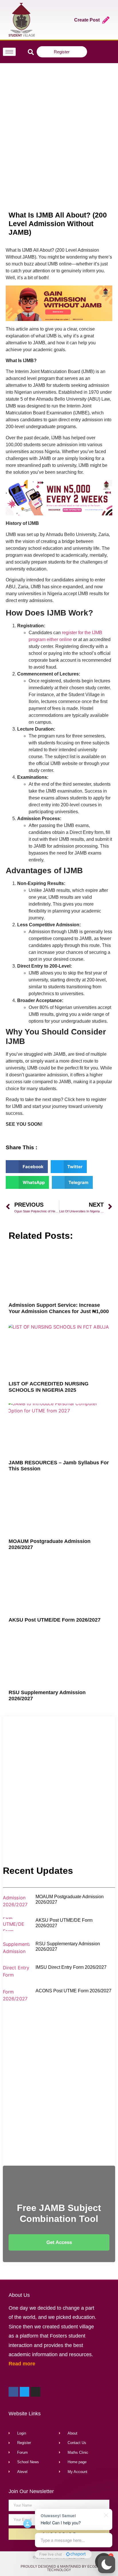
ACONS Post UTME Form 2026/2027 (73, 1991)
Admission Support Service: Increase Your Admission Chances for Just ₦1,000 (59, 1308)
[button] (107, 2565)
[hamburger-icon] (9, 52)
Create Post (87, 20)
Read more (22, 2364)
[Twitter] (98, 52)
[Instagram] (106, 52)
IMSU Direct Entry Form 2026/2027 (71, 1967)
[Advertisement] (59, 128)
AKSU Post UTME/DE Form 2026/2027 (55, 1620)
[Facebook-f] (91, 52)
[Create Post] (106, 20)
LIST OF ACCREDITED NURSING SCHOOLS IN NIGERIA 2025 (49, 1387)
